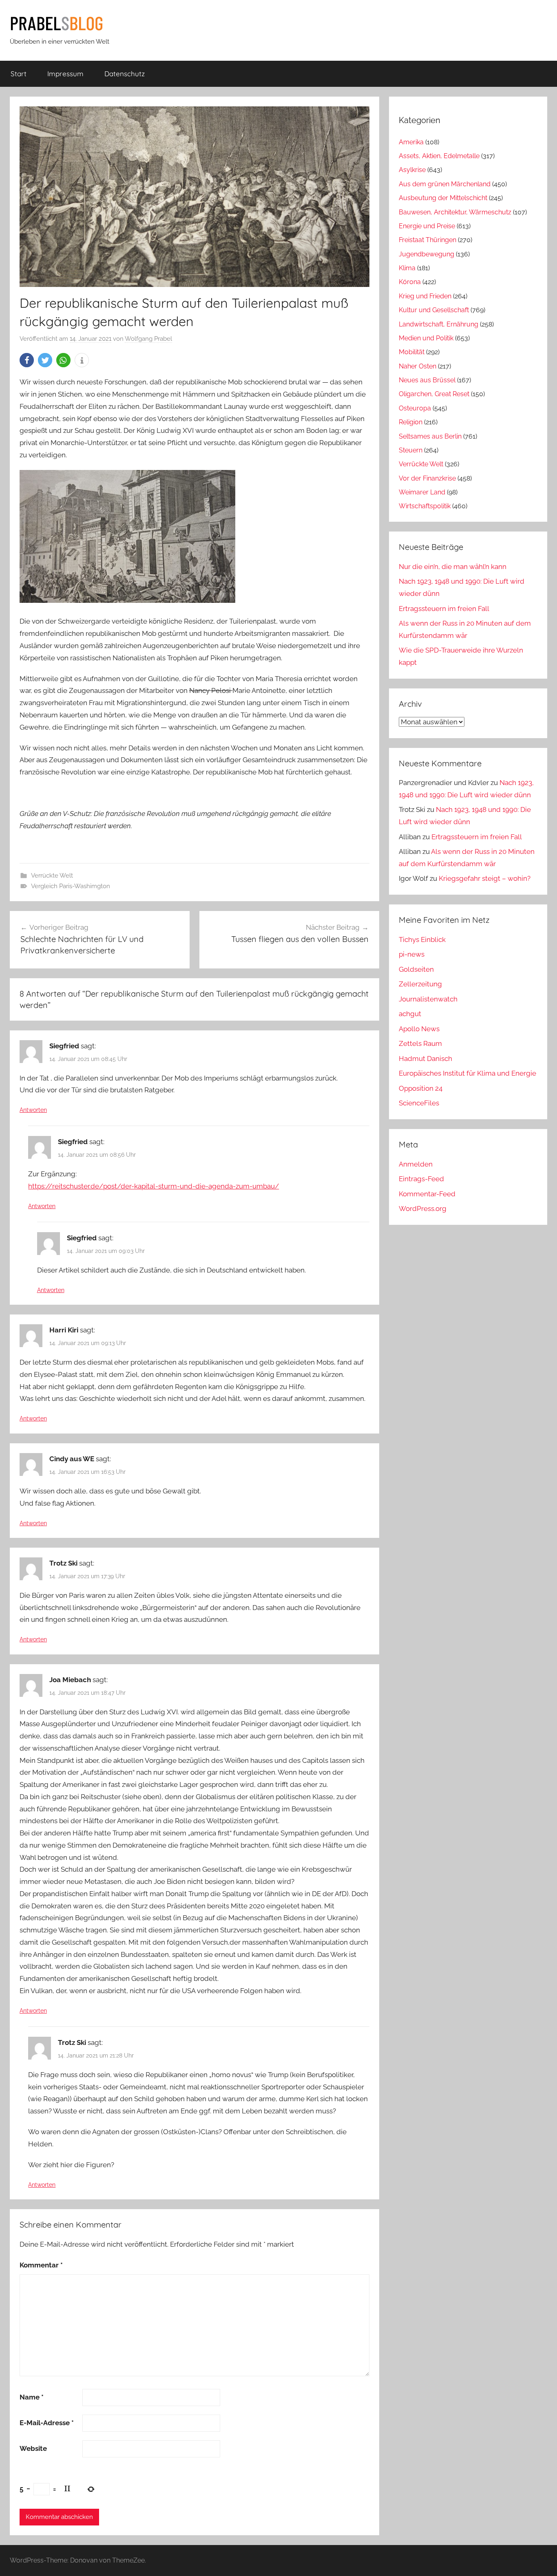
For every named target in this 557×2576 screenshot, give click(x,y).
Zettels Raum (420, 1043)
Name (32, 2397)
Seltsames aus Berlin (430, 436)
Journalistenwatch (428, 999)
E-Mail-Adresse (47, 2423)
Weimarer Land (422, 492)
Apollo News (419, 1029)
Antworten (33, 1110)
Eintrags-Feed (421, 1179)
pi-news (412, 954)
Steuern (411, 450)
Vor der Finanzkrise (427, 478)
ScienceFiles (419, 1103)
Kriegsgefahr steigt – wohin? (485, 878)
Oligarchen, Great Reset (434, 394)
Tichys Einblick (422, 940)
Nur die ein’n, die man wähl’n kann (453, 567)
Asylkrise (412, 170)
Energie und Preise (427, 226)
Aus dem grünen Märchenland (445, 184)
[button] (27, 360)
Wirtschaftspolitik (425, 506)
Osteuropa (415, 408)
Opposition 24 (421, 1088)
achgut (410, 1014)
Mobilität (412, 352)
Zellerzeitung (420, 984)
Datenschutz (125, 74)
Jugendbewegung (427, 254)
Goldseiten (416, 969)
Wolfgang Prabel (148, 339)
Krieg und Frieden (425, 296)
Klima (407, 268)
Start (19, 74)
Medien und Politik (426, 338)
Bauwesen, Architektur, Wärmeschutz (455, 212)
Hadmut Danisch (425, 1059)
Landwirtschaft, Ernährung (439, 324)
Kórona (410, 282)
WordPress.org (423, 1209)
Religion (411, 422)
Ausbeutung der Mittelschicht (443, 198)
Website (33, 2448)
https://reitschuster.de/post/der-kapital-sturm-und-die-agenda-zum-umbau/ (154, 1186)
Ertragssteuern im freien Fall (444, 609)
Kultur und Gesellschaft (434, 310)
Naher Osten (418, 366)
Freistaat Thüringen (428, 240)
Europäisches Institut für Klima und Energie (467, 1073)
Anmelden (416, 1164)
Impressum (65, 74)
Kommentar (41, 2265)
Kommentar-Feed (427, 1194)
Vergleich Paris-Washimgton (71, 886)
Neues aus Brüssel (427, 380)
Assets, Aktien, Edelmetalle (439, 156)
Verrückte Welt (52, 876)
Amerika (411, 142)
